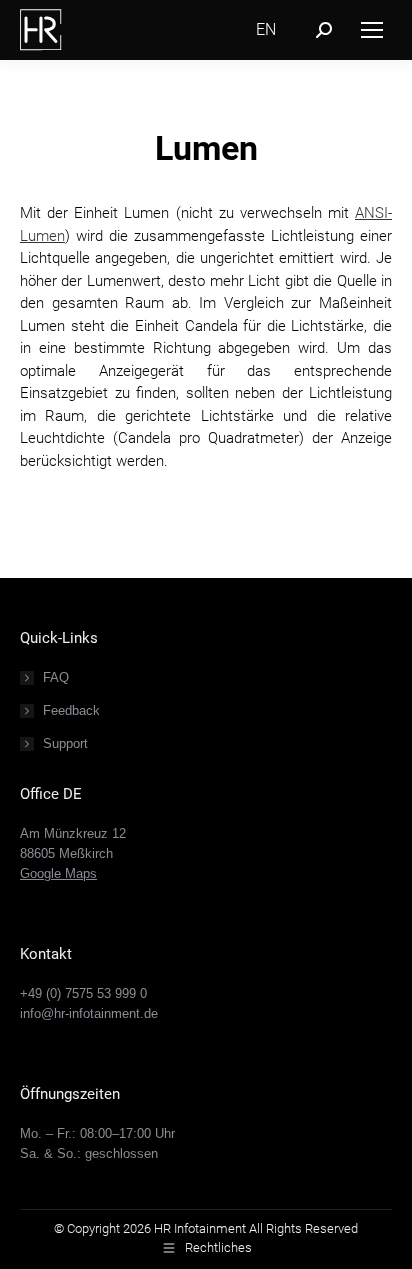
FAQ (56, 677)
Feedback (71, 710)
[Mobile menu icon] (372, 30)
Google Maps (58, 873)
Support (65, 743)
